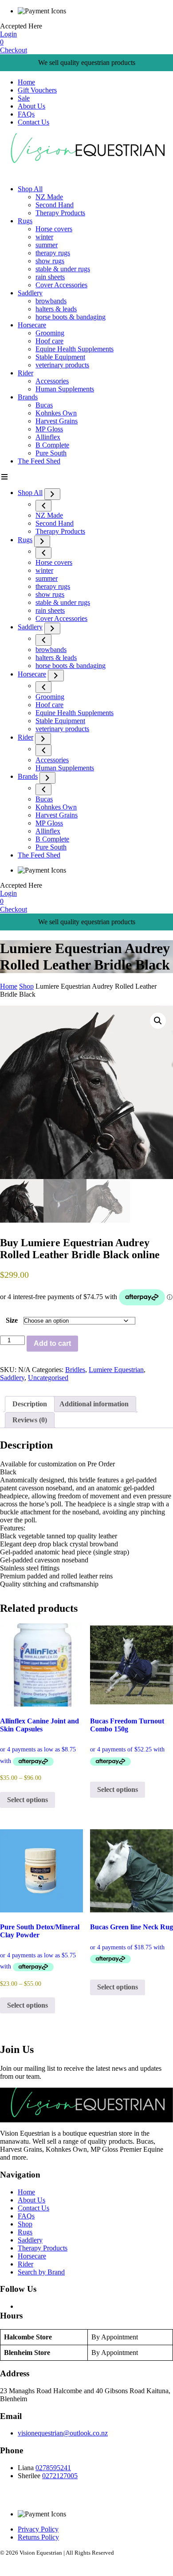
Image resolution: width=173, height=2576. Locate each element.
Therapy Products (60, 213)
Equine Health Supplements (75, 349)
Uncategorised (48, 1378)
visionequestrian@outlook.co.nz (63, 2433)
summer (47, 245)
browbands (51, 301)
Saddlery (30, 293)
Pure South (51, 453)
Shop (26, 986)
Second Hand (55, 205)
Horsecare (32, 325)
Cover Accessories (61, 285)
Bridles (75, 1370)
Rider (26, 373)
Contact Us (33, 122)
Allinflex (48, 437)
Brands (28, 397)
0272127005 (60, 2476)
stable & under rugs (63, 269)
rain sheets (50, 277)
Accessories (52, 381)
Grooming (50, 333)
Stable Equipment (60, 357)
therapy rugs (53, 253)
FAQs (26, 114)
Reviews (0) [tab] (30, 1420)
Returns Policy (38, 2537)
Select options (28, 1800)
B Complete (52, 445)
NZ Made (49, 197)
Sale (24, 98)
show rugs (50, 261)
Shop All (30, 189)
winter (44, 237)
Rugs (25, 221)
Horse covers (54, 229)
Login (8, 34)
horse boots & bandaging (71, 317)
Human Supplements (65, 389)
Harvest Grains (57, 421)
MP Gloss (49, 429)
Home (26, 82)
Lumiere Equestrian (116, 1370)
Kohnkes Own (56, 413)
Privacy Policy (38, 2529)
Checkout (14, 50)
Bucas (44, 405)
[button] (158, 1021)
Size (12, 1320)
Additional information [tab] (94, 1404)
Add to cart (52, 1343)
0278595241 (53, 2468)
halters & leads (56, 309)
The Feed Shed (39, 461)
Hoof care (49, 341)
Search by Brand (41, 2272)
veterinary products (62, 365)
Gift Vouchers (37, 90)
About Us (31, 106)
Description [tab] (30, 1404)
